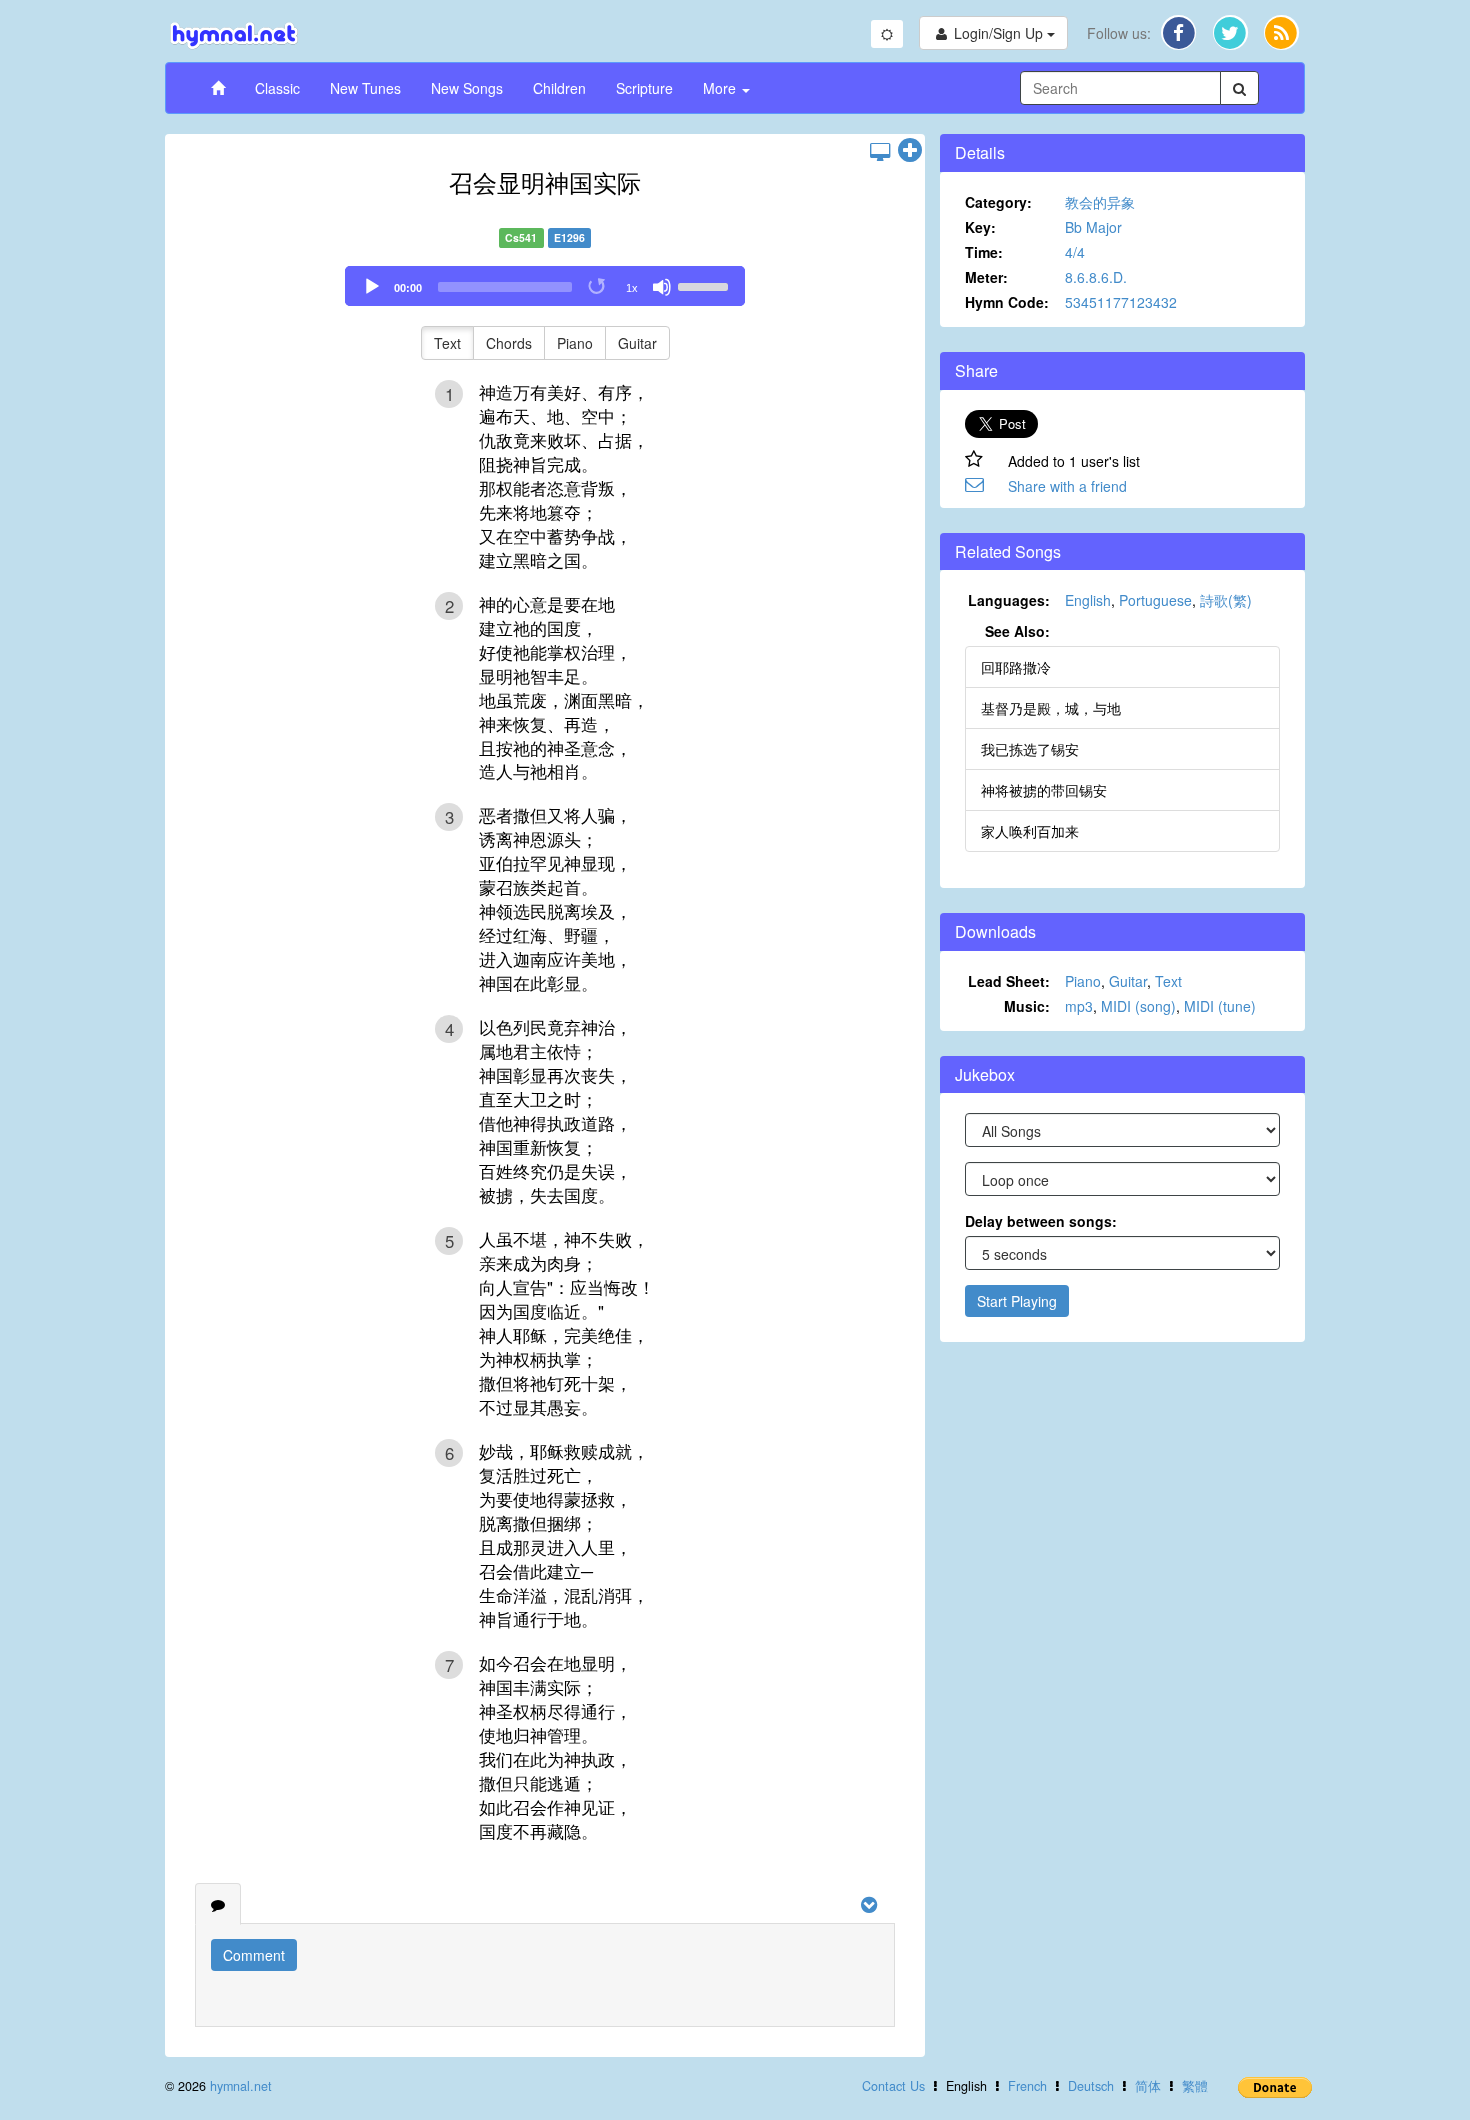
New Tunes (365, 88)
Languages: (1009, 600)
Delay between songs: (1041, 1221)
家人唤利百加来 (1030, 831)
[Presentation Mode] (880, 151)
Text (447, 343)
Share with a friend (1067, 486)
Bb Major (1093, 227)
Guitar (637, 343)
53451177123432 (1121, 302)
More (721, 88)
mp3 (1079, 1006)
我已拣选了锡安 (1030, 749)
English (1088, 600)
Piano (575, 343)
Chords (509, 343)
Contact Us (893, 2086)
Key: (980, 227)
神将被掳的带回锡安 (1044, 790)
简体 (1148, 2086)
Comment (254, 1955)
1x (632, 288)
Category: (998, 202)
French (1027, 2086)
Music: (1027, 1006)
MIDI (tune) (1220, 1006)
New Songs (467, 88)
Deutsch (1091, 2086)
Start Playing (1017, 1301)
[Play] (372, 287)
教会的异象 (1100, 202)
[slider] (706, 285)
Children (559, 88)
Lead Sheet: (1009, 981)
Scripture (644, 88)
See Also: (1017, 631)
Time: (984, 252)
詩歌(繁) (1226, 600)
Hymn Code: (1007, 302)
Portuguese (1155, 600)
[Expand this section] (910, 151)
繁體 (1195, 2086)
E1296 (569, 237)
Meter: (986, 277)
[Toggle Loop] (598, 287)
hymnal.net (241, 2086)
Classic (277, 88)
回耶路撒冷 (1016, 667)
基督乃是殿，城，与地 (1051, 708)
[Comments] (218, 1904)
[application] (545, 286)
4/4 (1075, 252)
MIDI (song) (1138, 1006)
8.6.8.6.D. (1096, 277)
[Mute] (662, 287)
